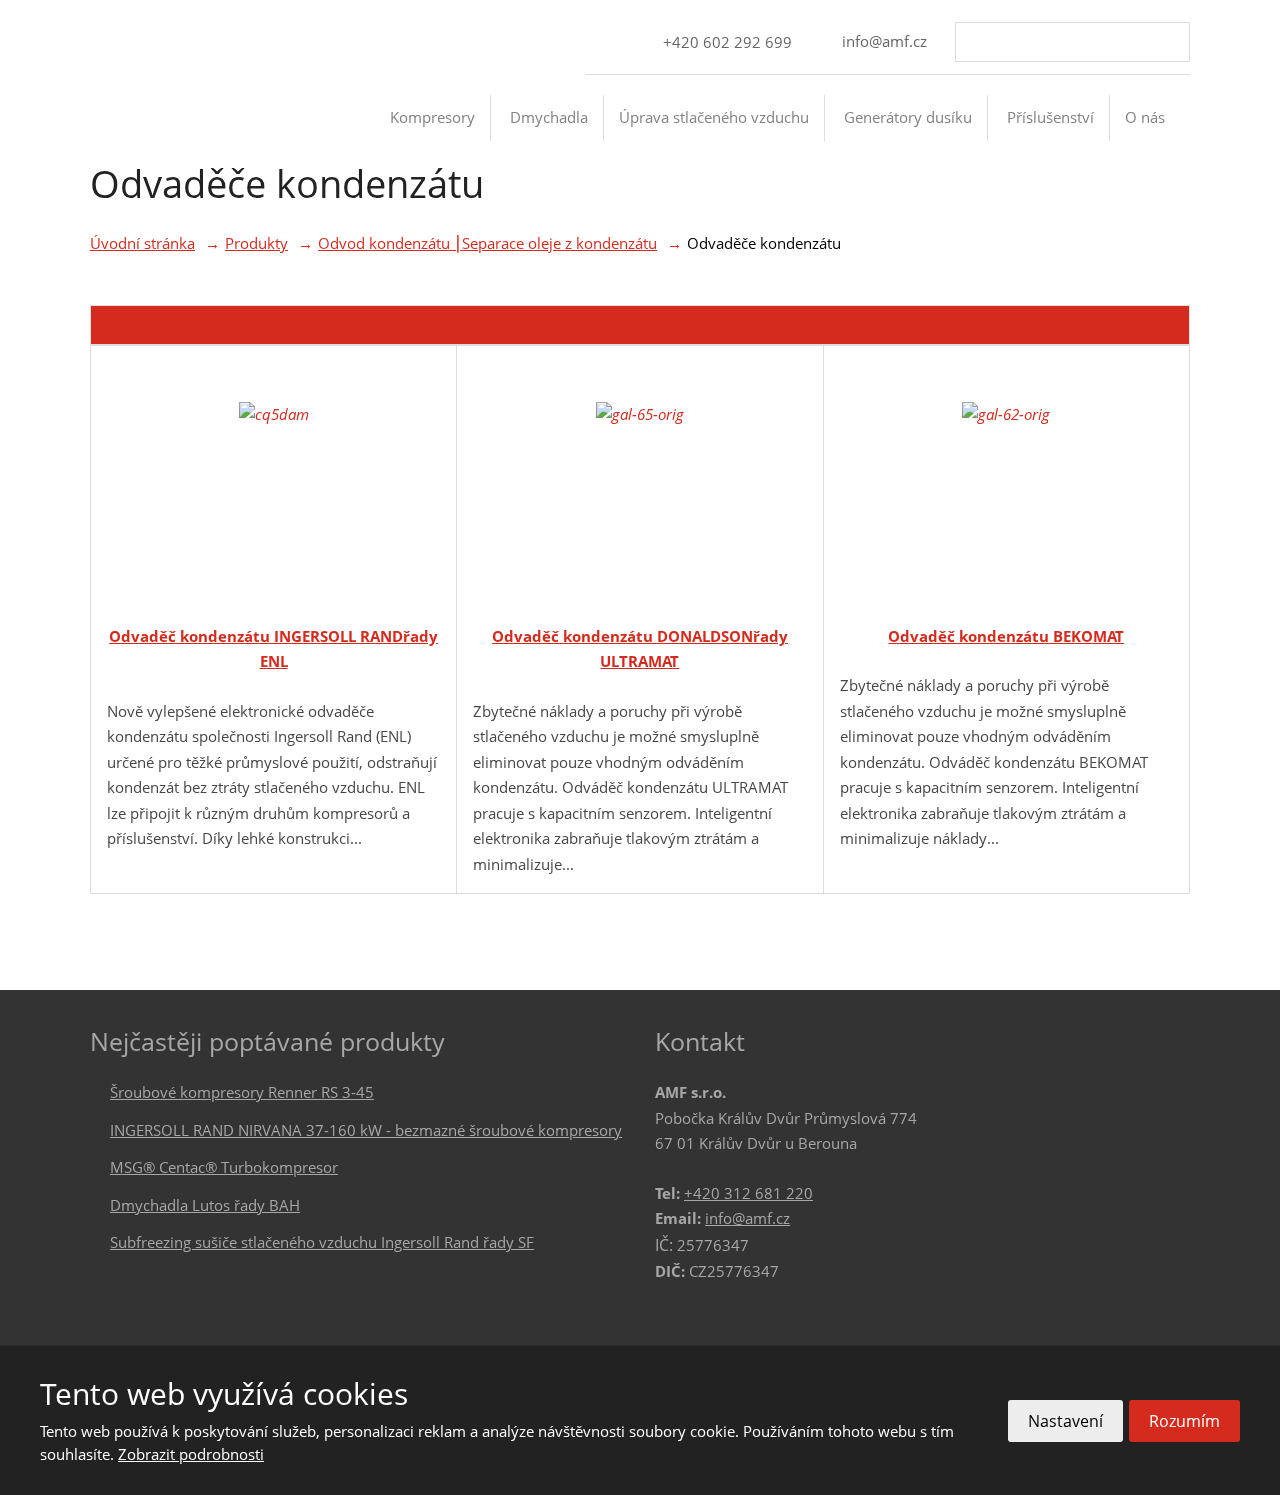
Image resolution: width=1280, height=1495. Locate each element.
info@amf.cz (747, 1218)
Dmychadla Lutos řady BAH (205, 1205)
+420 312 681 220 (748, 1193)
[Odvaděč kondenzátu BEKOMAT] (1006, 487)
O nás (1145, 117)
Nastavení (1065, 1421)
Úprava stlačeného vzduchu (714, 117)
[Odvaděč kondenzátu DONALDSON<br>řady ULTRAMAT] (639, 487)
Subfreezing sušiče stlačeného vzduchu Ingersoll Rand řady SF (322, 1242)
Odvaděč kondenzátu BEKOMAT (1006, 636)
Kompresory (432, 117)
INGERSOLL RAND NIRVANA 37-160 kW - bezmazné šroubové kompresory (366, 1130)
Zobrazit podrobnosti (191, 1454)
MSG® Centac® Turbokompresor (224, 1167)
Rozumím (1184, 1421)
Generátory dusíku (908, 117)
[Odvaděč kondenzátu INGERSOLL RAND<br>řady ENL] (273, 487)
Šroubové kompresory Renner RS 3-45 (242, 1092)
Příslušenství (1050, 117)
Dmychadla (549, 117)
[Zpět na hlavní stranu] (175, 132)
